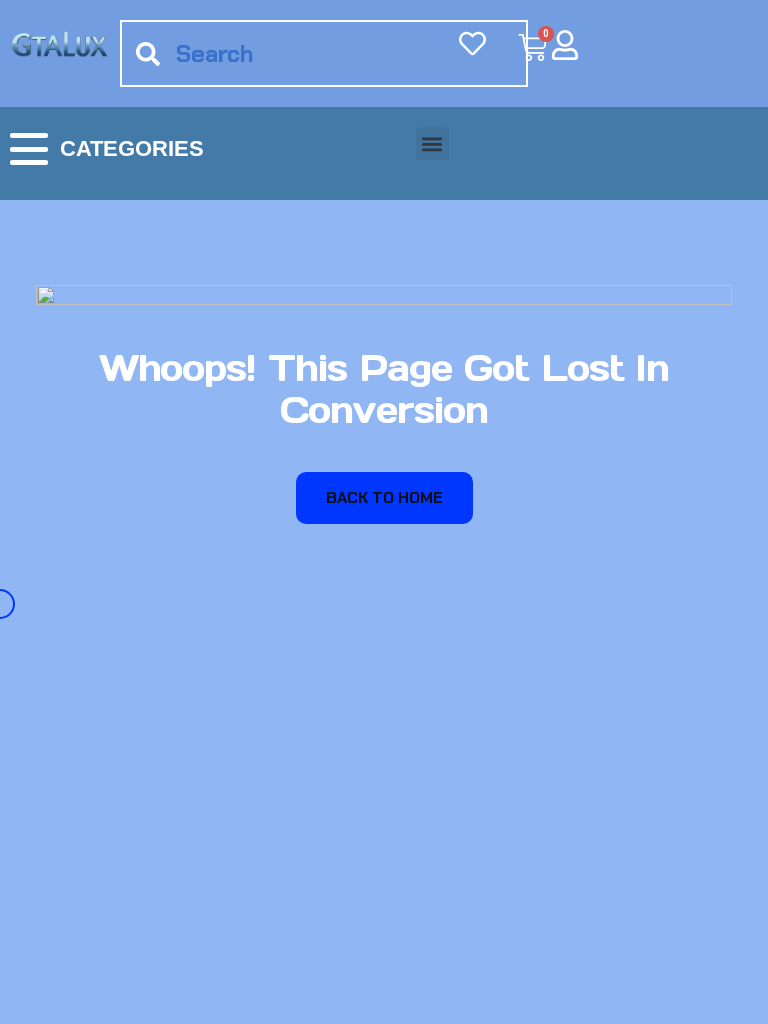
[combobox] (324, 53)
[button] (432, 143)
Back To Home (384, 497)
